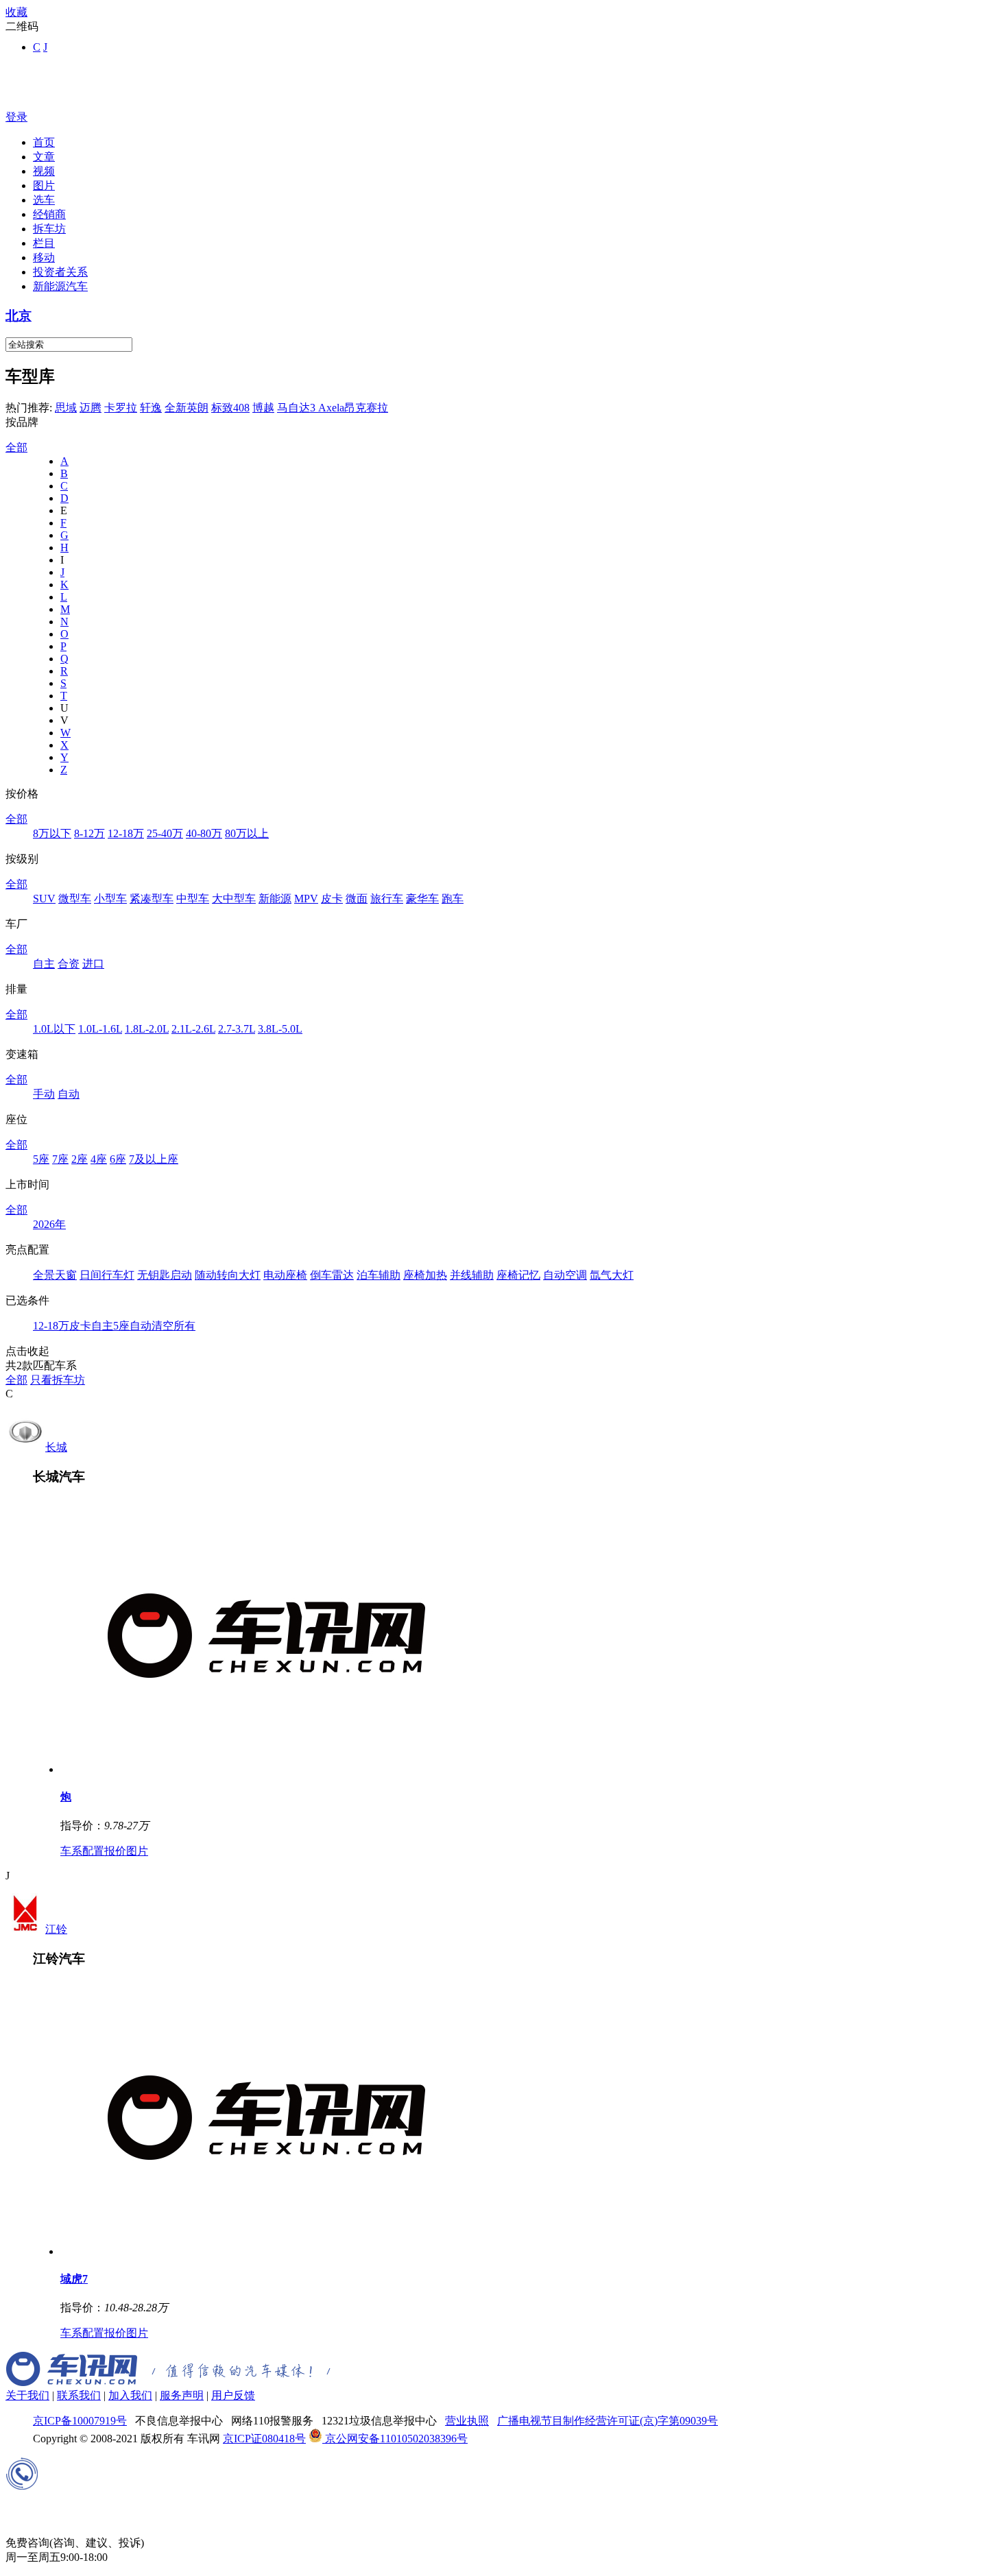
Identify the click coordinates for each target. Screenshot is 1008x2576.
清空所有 (173, 1326)
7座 (60, 1159)
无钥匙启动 (165, 1275)
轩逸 (151, 408)
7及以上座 (154, 1159)
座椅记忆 (518, 1275)
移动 (44, 257)
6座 (118, 1159)
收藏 (16, 12)
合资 (69, 964)
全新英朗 (187, 408)
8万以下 (52, 833)
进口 (93, 964)
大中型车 (234, 899)
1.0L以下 (54, 1029)
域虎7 (74, 2279)
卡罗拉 (121, 408)
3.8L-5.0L (280, 1029)
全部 (16, 447)
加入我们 (130, 2395)
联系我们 (79, 2395)
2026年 (49, 1224)
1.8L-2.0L (147, 1029)
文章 (44, 157)
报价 (115, 1851)
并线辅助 (472, 1275)
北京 (19, 316)
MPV (306, 899)
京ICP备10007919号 (80, 2421)
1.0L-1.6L (100, 1029)
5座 (41, 1159)
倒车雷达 (332, 1275)
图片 (44, 185)
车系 (71, 1851)
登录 (16, 117)
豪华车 (422, 899)
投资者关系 (60, 272)
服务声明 (182, 2395)
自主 (44, 964)
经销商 (49, 214)
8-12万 (89, 833)
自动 (69, 1094)
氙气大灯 (612, 1275)
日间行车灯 (107, 1275)
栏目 (44, 243)
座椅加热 (425, 1275)
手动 (44, 1094)
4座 (99, 1159)
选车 (44, 200)
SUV (44, 899)
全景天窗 (55, 1275)
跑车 (453, 899)
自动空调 (565, 1275)
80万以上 (247, 833)
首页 (44, 142)
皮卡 (332, 899)
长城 (56, 1447)
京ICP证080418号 (264, 2439)
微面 (357, 899)
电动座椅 (285, 1275)
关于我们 (27, 2395)
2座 (80, 1159)
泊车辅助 (379, 1275)
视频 (44, 171)
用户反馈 (233, 2395)
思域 (66, 408)
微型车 (75, 899)
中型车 (193, 899)
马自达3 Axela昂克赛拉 (333, 408)
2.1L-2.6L (193, 1029)
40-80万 (204, 833)
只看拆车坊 (58, 1380)
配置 (93, 1851)
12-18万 (126, 833)
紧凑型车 (152, 899)
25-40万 (165, 833)
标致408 (230, 408)
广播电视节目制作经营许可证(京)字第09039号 (608, 2421)
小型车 (110, 899)
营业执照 (467, 2421)
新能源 (275, 899)
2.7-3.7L (237, 1029)
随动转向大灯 (228, 1275)
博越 (263, 408)
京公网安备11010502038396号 (395, 2439)
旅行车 (387, 899)
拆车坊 (49, 229)
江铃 (56, 1929)
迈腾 (91, 408)
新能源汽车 (60, 286)
